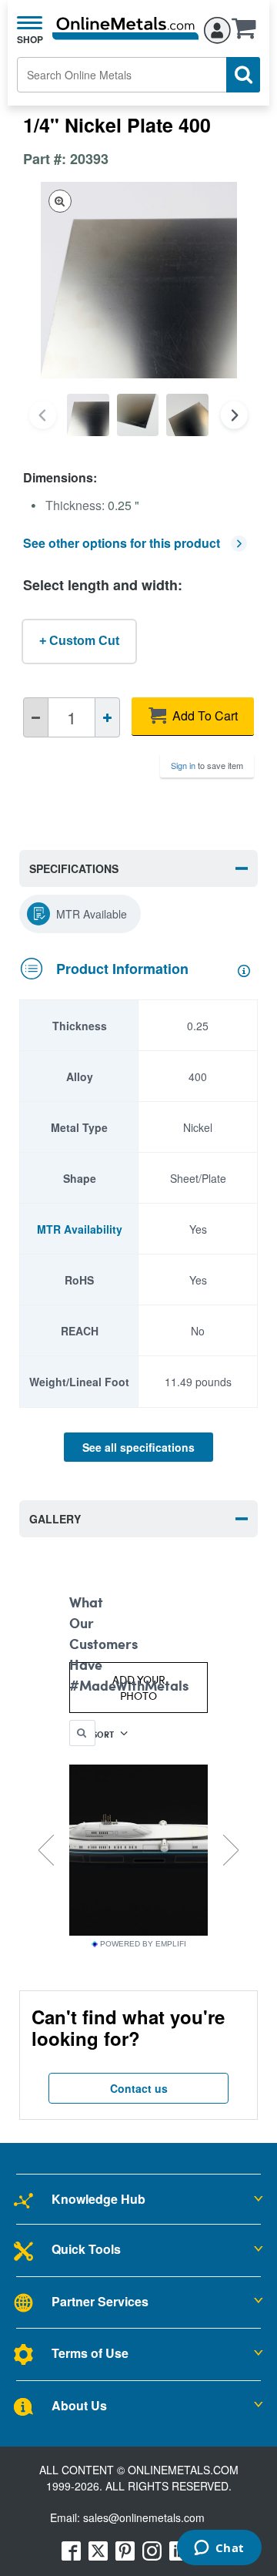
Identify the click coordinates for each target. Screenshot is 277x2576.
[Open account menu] (217, 28)
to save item (207, 765)
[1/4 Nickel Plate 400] (88, 415)
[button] (248, 33)
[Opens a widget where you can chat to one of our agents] (219, 2549)
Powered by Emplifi (143, 1944)
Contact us (139, 2088)
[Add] (107, 717)
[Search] (243, 75)
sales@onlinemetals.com (144, 2517)
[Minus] (36, 717)
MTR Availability (80, 1229)
